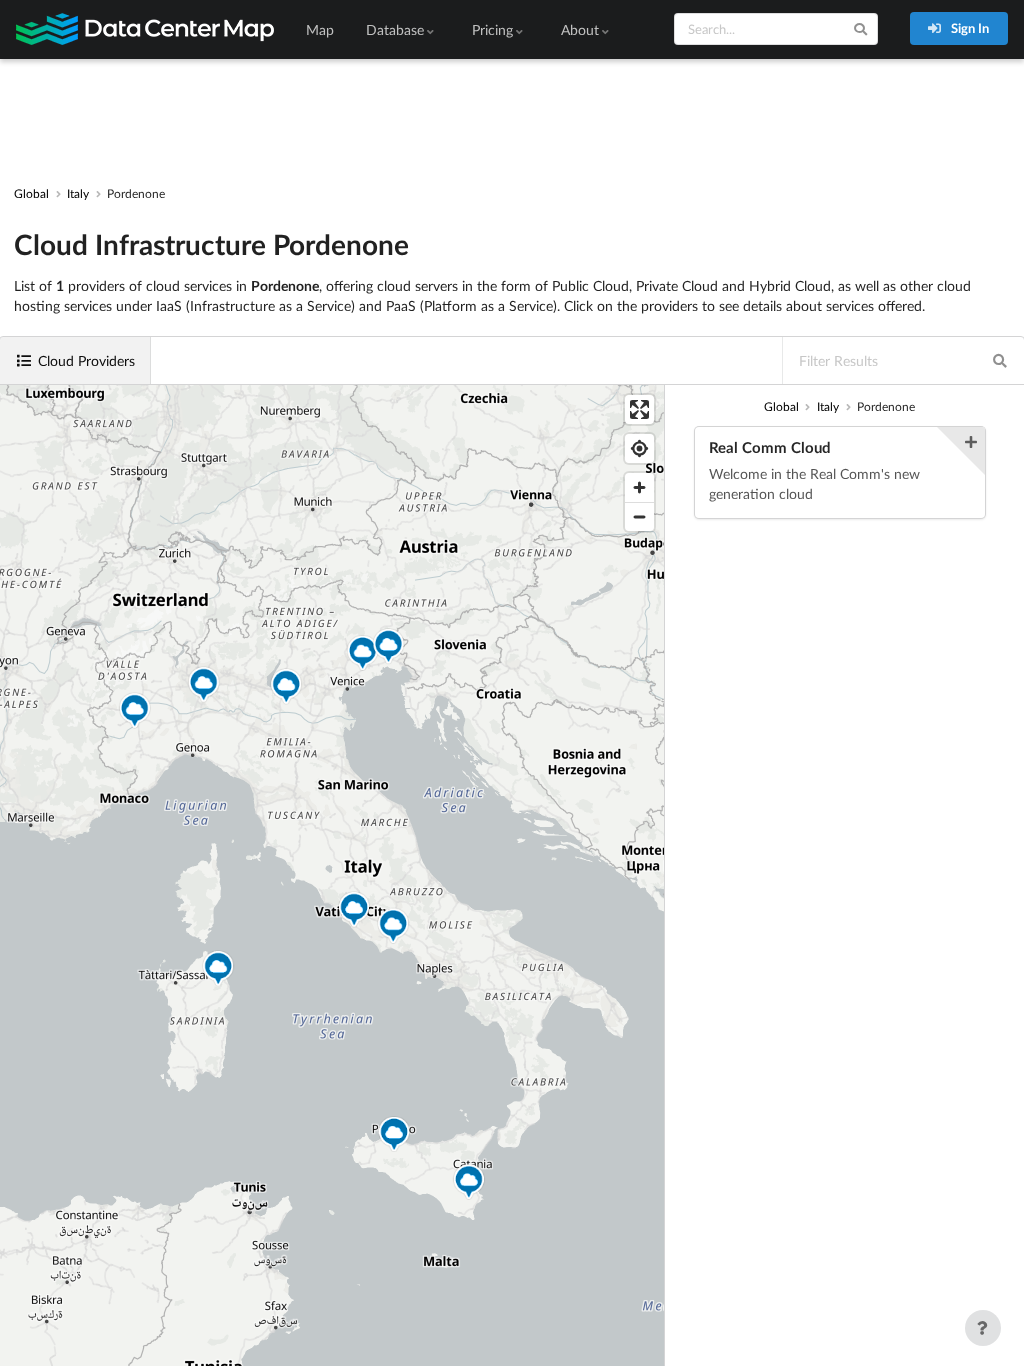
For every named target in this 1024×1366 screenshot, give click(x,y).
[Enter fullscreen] (639, 409)
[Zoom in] (639, 487)
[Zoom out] (639, 516)
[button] (393, 928)
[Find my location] (639, 448)
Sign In (968, 28)
